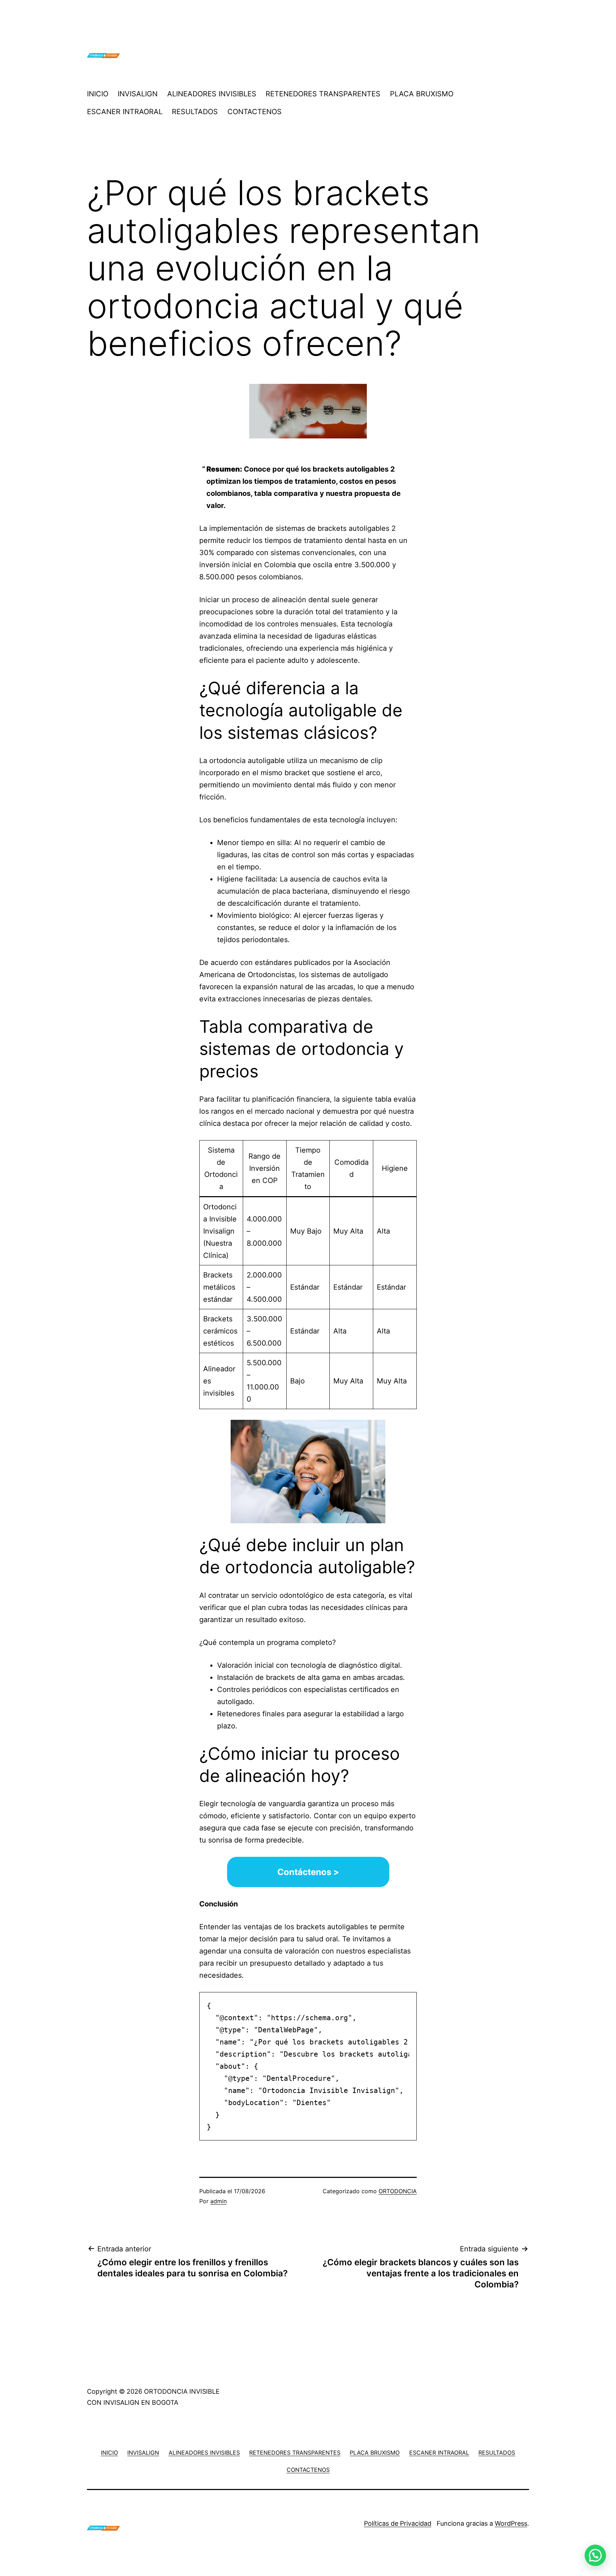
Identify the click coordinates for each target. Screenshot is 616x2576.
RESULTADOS (195, 112)
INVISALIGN (138, 94)
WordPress (511, 2523)
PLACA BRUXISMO (422, 94)
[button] (595, 2555)
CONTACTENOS (255, 112)
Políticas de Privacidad (398, 2523)
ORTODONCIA (398, 2191)
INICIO (98, 94)
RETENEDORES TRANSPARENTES (323, 94)
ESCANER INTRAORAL (125, 112)
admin (219, 2201)
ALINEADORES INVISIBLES (212, 94)
